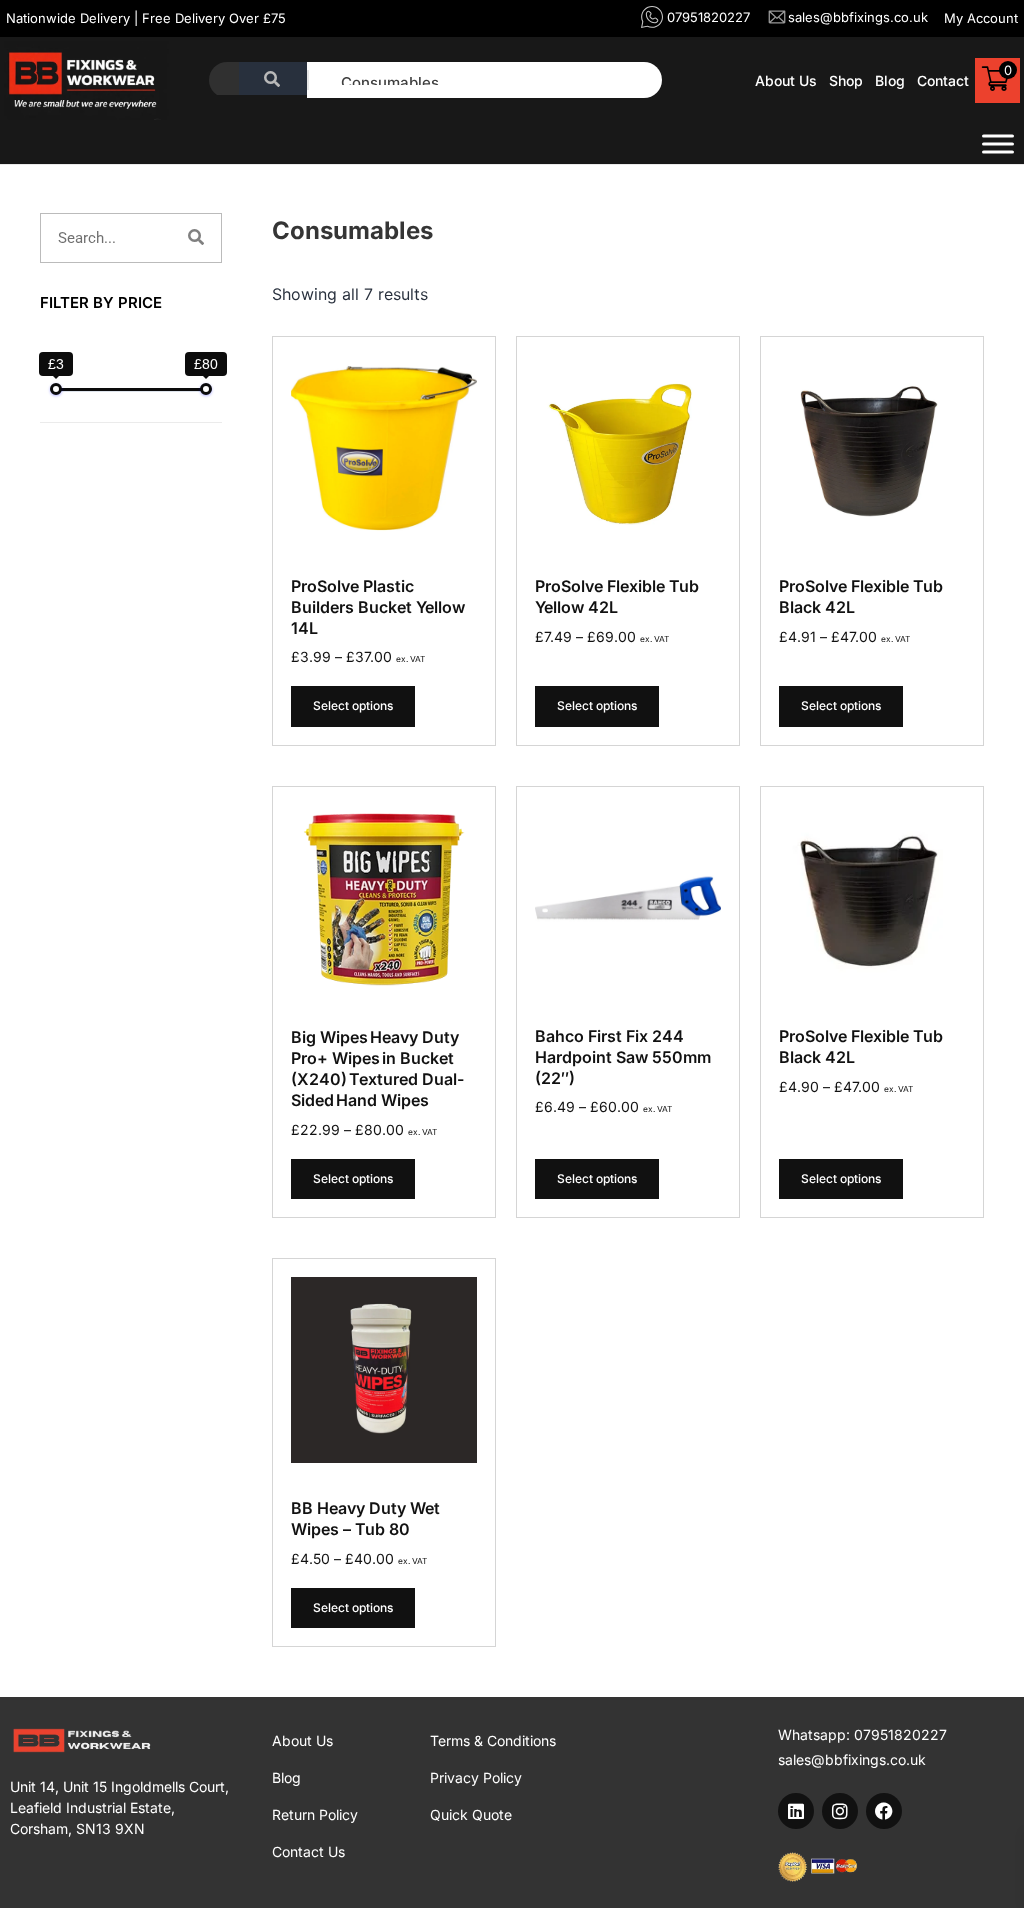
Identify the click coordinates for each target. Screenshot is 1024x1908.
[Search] (196, 238)
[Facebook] (884, 1811)
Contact (943, 80)
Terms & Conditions (493, 1740)
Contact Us (308, 1851)
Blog (890, 80)
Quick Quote (471, 1814)
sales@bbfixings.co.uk (852, 1759)
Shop (846, 80)
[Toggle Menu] (998, 143)
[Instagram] (840, 1811)
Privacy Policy (476, 1777)
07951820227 (900, 1734)
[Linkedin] (796, 1811)
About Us (786, 80)
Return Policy (315, 1814)
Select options (353, 705)
